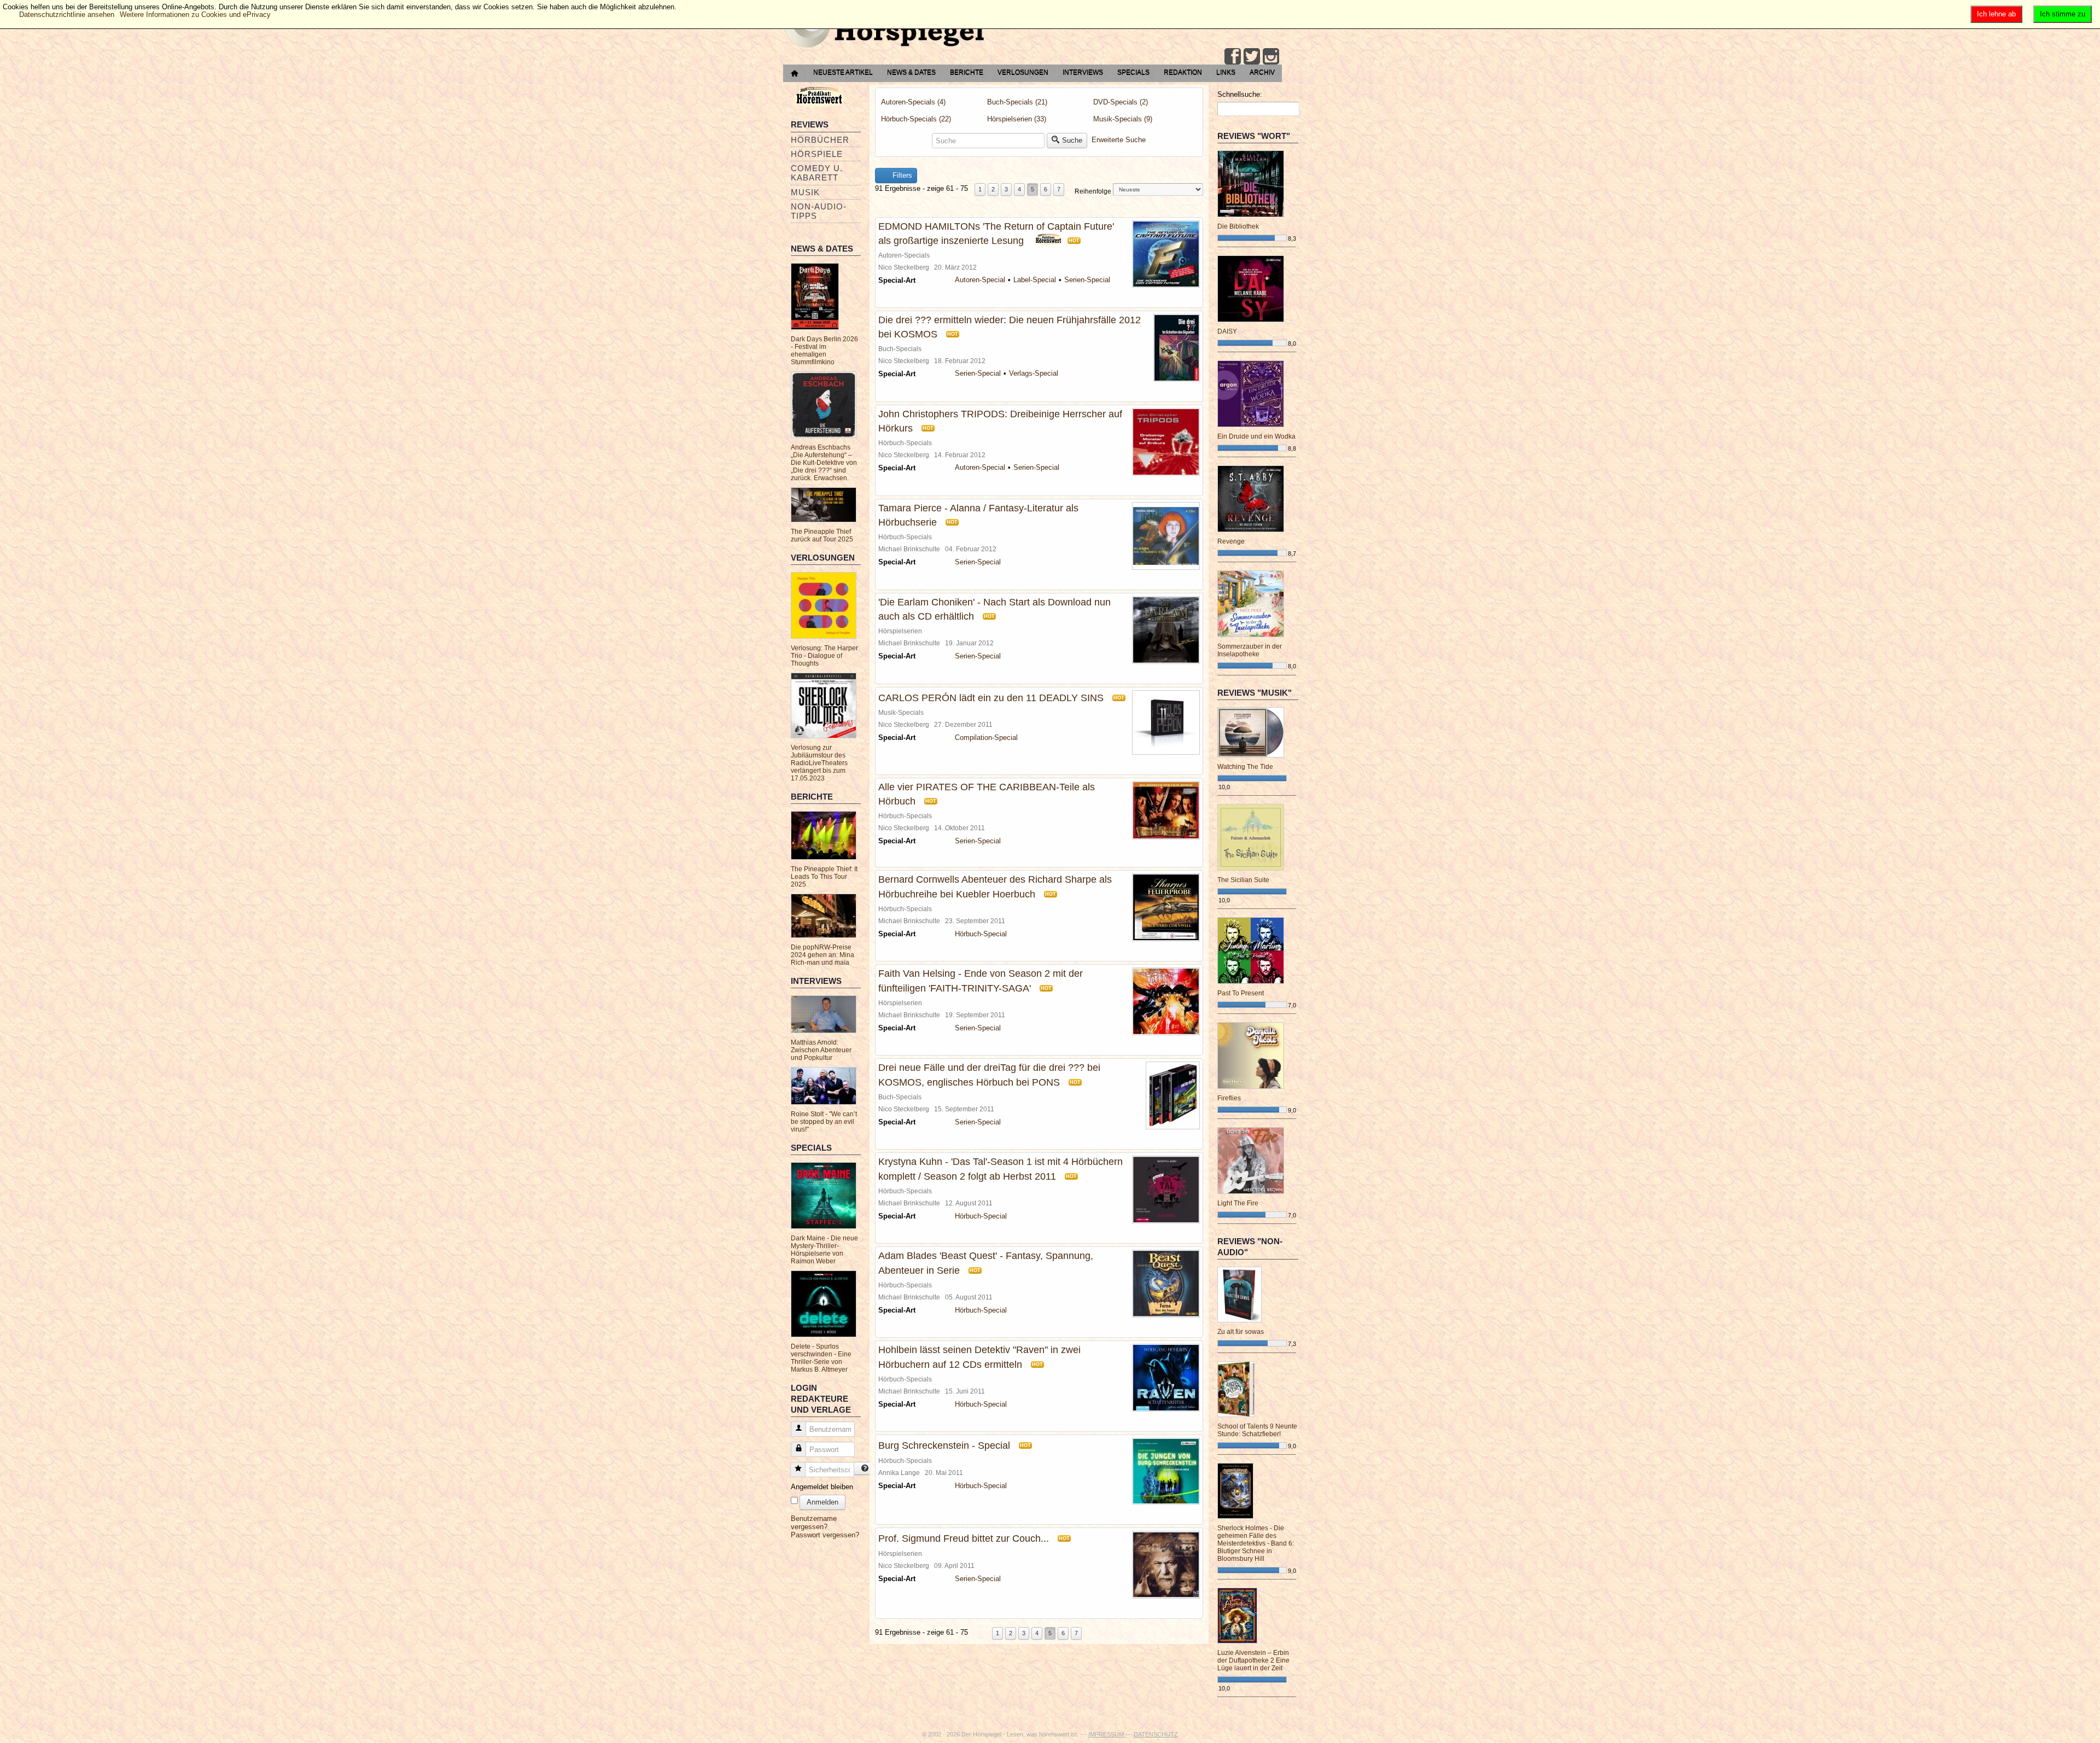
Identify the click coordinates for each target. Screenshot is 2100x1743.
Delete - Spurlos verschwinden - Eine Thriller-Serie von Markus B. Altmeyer (821, 1358)
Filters (901, 175)
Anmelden (822, 1502)
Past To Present (1241, 993)
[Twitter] (1252, 56)
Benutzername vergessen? (814, 1523)
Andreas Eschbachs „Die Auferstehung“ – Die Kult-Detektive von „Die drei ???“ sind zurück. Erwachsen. (824, 463)
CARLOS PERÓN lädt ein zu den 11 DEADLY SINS (991, 698)
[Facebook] (1233, 56)
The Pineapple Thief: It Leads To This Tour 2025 (824, 877)
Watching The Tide (1245, 767)
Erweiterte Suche (1119, 140)
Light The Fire (1238, 1203)
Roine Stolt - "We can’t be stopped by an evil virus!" (824, 1122)
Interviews (1083, 72)
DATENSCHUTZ (1156, 1734)
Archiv (1262, 72)
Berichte (967, 72)
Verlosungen (1023, 72)
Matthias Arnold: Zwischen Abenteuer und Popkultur (821, 1050)
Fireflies (1229, 1098)
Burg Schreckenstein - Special (944, 1445)
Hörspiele (817, 154)
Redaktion (1183, 72)
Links (1226, 72)
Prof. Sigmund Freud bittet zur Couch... (964, 1538)
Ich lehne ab (1996, 14)
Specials (1133, 72)
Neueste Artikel (843, 72)
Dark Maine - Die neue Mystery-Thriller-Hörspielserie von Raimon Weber (824, 1250)
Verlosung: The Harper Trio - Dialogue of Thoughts (824, 656)
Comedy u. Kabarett (817, 173)
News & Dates (911, 72)
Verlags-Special (1034, 373)
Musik (805, 192)
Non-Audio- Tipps (819, 211)
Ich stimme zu (2063, 14)
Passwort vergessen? (825, 1535)
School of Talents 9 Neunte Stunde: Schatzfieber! (1257, 1430)
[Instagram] (1271, 56)
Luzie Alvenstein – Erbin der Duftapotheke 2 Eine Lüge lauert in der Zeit (1253, 1660)
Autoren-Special (980, 280)
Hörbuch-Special (981, 934)
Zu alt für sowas (1241, 1332)
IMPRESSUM (1107, 1734)
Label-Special (1035, 280)
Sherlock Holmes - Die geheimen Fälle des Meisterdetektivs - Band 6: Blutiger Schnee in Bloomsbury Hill (1256, 1543)
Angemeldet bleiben (822, 1487)
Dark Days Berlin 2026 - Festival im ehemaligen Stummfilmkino (824, 351)
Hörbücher (820, 140)
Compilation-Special (986, 738)
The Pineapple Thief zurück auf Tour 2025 (822, 535)
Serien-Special (1087, 280)
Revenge (1231, 541)
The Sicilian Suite (1243, 880)
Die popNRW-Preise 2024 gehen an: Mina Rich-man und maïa (822, 955)
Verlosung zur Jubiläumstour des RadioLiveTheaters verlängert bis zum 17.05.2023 (819, 763)
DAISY (1227, 331)
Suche (1072, 140)
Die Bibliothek (1238, 226)
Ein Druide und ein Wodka (1256, 436)
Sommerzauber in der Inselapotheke (1250, 650)
